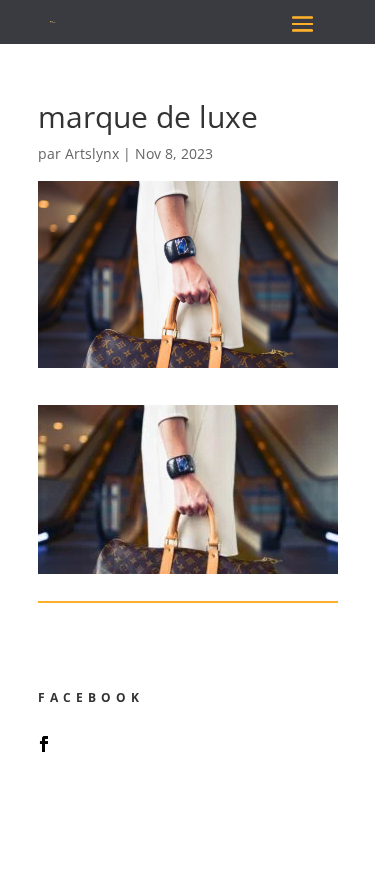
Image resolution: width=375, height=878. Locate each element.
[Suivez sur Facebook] (44, 744)
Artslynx (92, 153)
